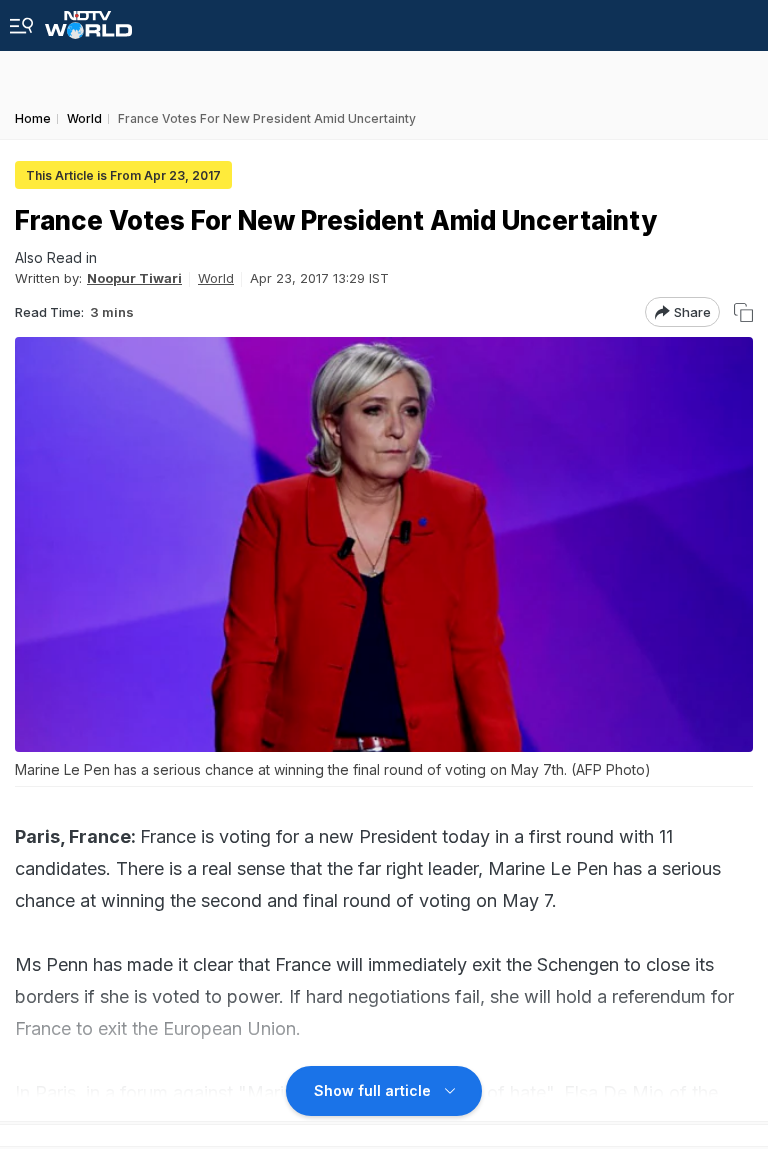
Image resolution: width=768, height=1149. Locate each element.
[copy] (743, 312)
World (216, 278)
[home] (88, 19)
